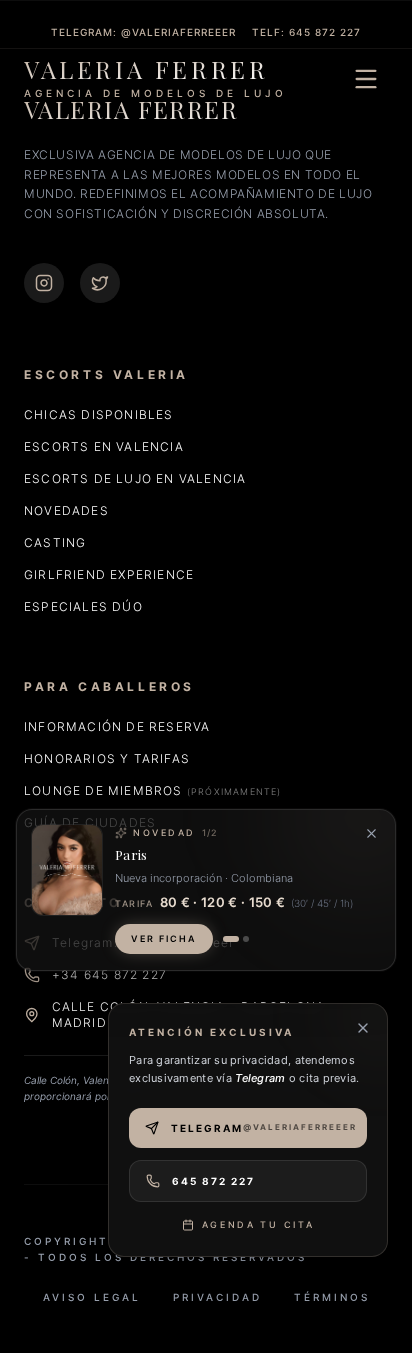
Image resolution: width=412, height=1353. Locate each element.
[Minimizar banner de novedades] (371, 833)
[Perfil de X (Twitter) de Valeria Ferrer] (100, 283)
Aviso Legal (92, 1297)
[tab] (231, 939)
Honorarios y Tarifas (107, 758)
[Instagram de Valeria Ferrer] (44, 283)
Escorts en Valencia (104, 446)
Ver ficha (164, 938)
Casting (55, 542)
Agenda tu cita (258, 1224)
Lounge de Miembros (153, 790)
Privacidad (217, 1297)
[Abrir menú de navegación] (366, 79)
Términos (332, 1297)
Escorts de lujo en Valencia (135, 478)
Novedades (66, 510)
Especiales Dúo (83, 606)
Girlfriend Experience (109, 574)
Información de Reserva (117, 726)
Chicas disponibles (99, 414)
